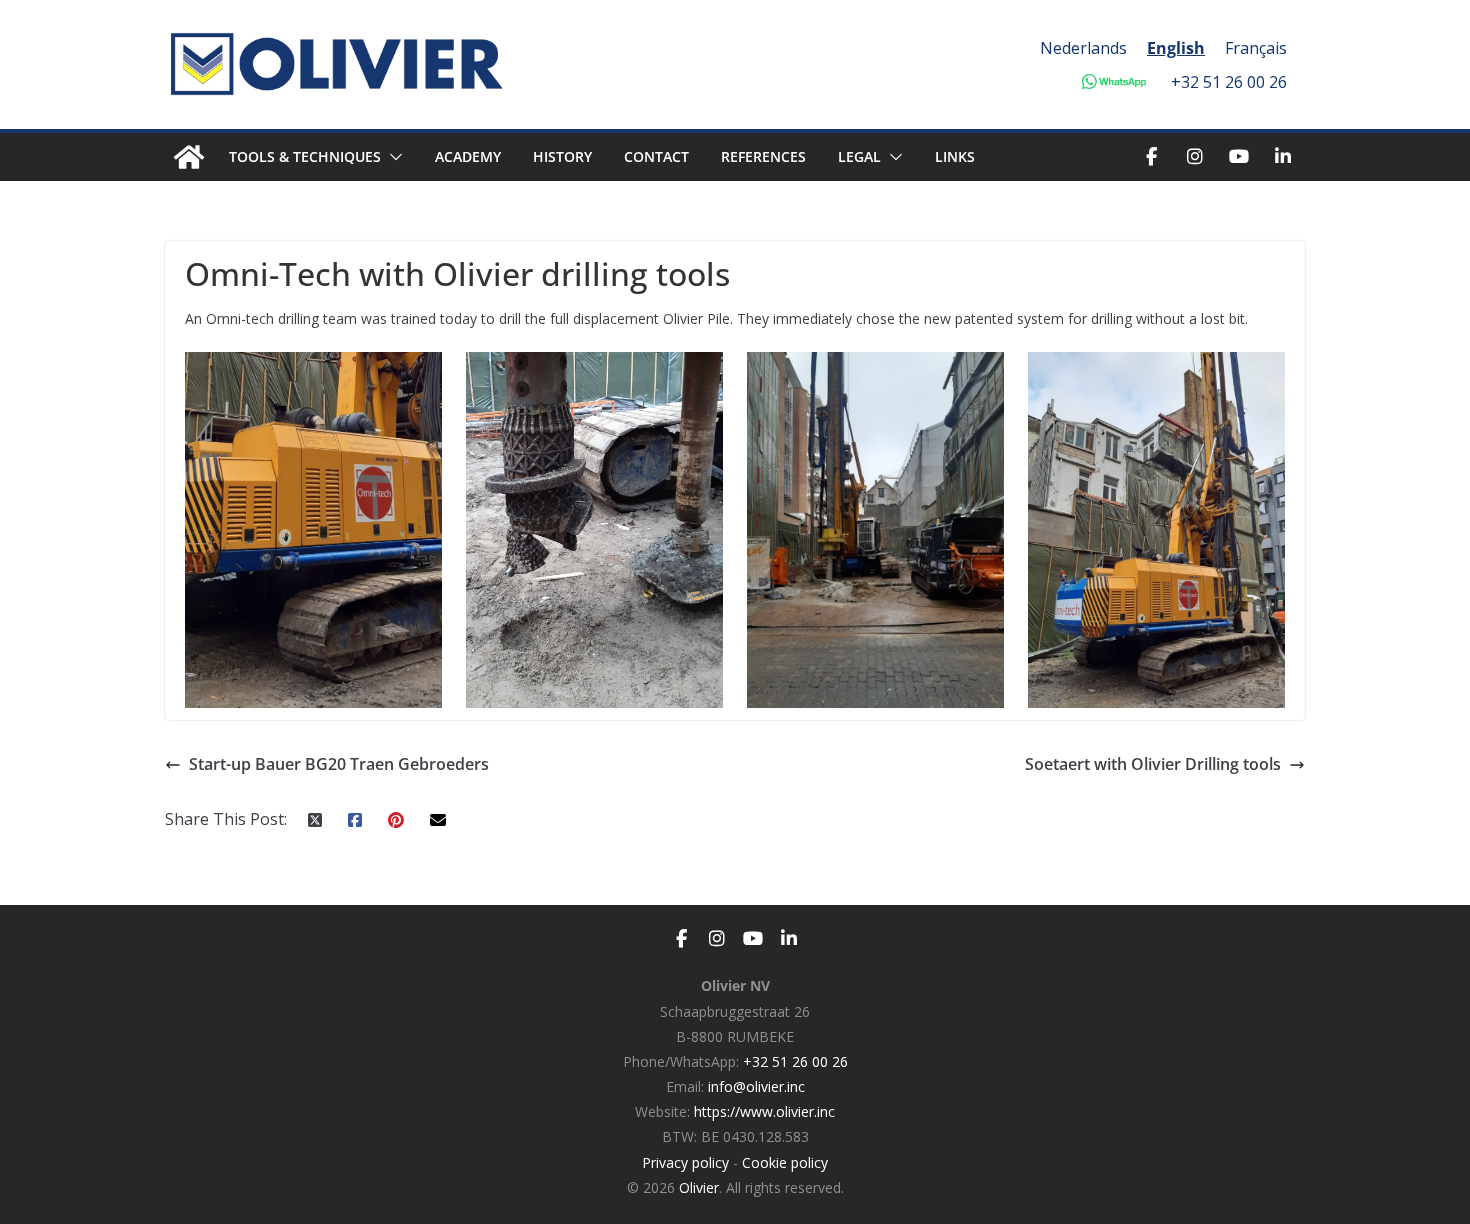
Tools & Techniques (305, 156)
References (763, 156)
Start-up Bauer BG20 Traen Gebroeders (339, 764)
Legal (859, 156)
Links (955, 156)
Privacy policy (685, 1162)
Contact (656, 156)
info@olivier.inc (756, 1086)
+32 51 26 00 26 (1229, 82)
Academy (468, 156)
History (562, 156)
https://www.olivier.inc (764, 1111)
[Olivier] (189, 157)
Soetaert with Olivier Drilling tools (1153, 764)
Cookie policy (785, 1162)
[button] (392, 157)
